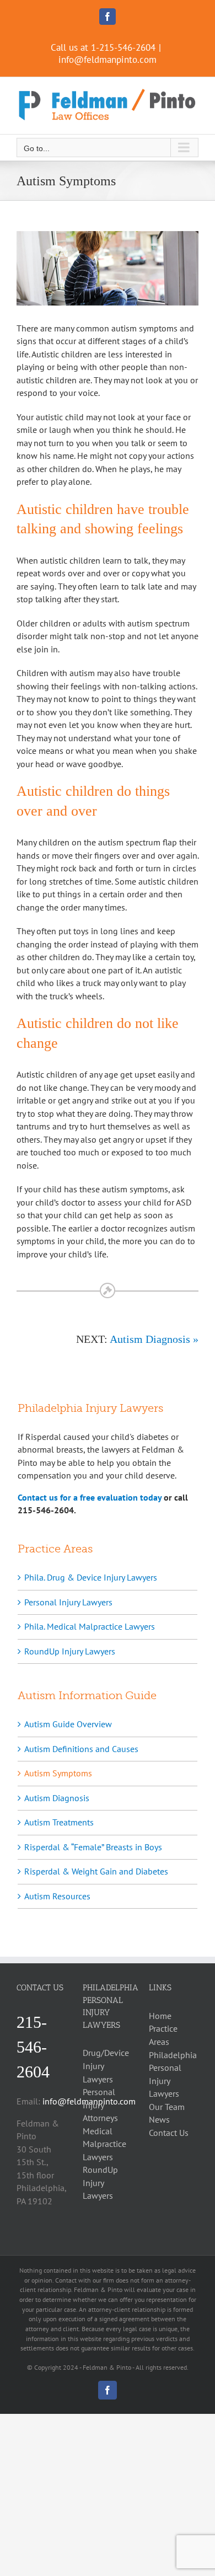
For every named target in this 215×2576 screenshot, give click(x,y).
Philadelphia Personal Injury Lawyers (173, 2074)
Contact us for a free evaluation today (90, 1497)
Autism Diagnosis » (154, 1339)
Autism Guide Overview (68, 1724)
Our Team (167, 2107)
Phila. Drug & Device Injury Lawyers (91, 1577)
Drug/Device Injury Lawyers (106, 2066)
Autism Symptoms (58, 1773)
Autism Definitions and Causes (81, 1749)
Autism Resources (57, 1896)
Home (160, 2016)
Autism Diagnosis (57, 1798)
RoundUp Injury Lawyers (70, 1651)
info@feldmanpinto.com (108, 60)
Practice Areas (163, 2035)
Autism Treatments (59, 1822)
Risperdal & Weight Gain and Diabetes (96, 1871)
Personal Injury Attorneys (100, 2105)
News (159, 2119)
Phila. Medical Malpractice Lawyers (90, 1626)
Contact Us (169, 2133)
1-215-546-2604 (123, 47)
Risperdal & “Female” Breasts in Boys (93, 1847)
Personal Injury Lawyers (68, 1602)
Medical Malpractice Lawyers (104, 2144)
